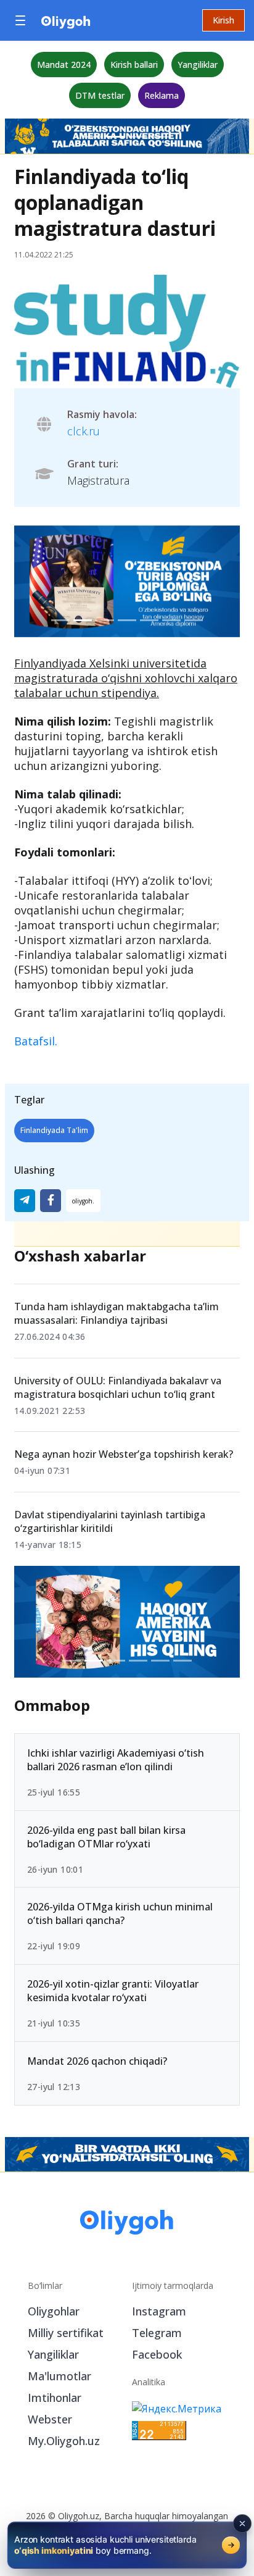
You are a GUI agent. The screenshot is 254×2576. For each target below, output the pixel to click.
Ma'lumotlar (59, 2376)
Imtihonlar (55, 2398)
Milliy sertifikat (66, 2333)
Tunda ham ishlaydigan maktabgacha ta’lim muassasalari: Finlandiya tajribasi (117, 1313)
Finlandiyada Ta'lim (54, 1130)
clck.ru (84, 431)
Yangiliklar (198, 65)
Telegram (157, 2333)
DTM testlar (100, 95)
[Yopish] (242, 2524)
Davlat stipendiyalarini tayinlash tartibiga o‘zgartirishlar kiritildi (110, 1521)
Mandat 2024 (64, 65)
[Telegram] (25, 1201)
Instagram (159, 2311)
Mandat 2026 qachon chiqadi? (97, 2061)
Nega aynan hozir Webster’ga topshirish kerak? (124, 1454)
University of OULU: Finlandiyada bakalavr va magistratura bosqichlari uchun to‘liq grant (118, 1387)
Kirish (223, 20)
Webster (50, 2419)
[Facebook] (51, 1201)
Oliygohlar (54, 2311)
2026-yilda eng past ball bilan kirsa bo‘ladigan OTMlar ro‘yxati (106, 1837)
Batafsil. (36, 1041)
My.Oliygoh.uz (64, 2441)
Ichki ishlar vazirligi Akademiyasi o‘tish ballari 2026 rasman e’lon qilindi (116, 1760)
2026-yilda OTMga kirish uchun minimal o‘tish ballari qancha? (120, 1913)
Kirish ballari (134, 65)
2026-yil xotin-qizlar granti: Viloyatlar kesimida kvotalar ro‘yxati (113, 1991)
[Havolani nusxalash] (83, 1201)
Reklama (162, 95)
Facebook (157, 2354)
